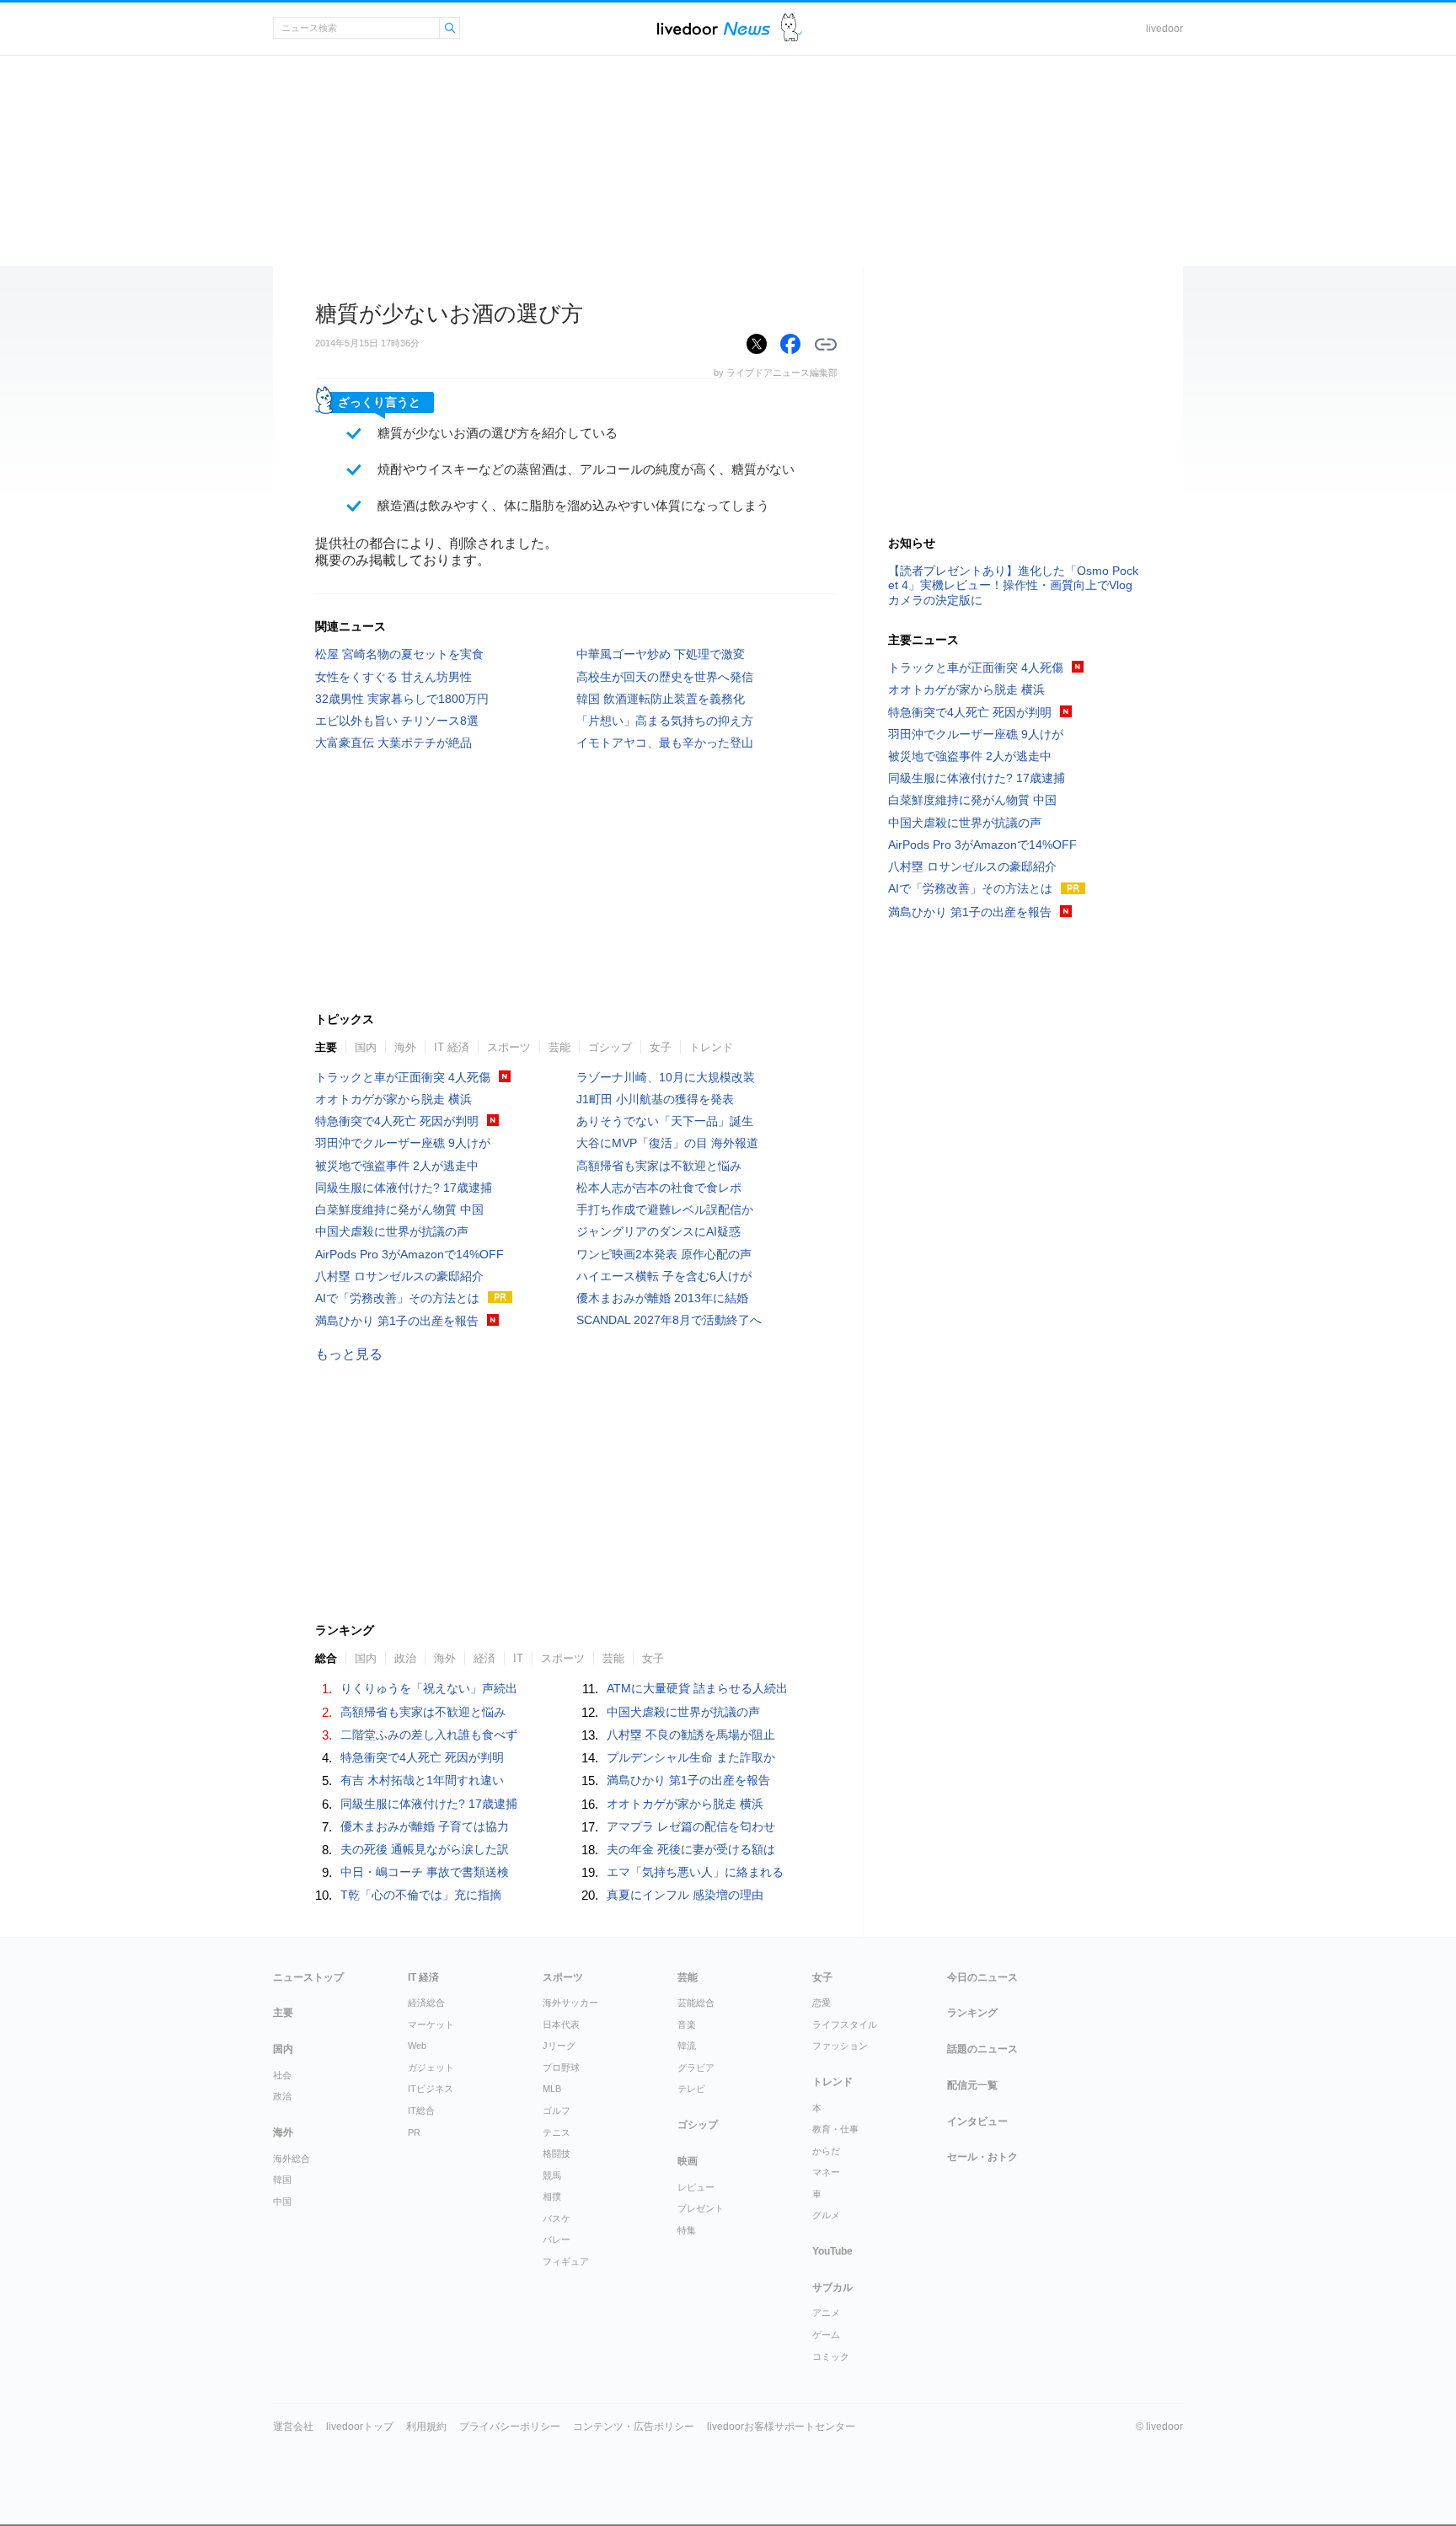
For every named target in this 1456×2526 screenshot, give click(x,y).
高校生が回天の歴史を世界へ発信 (665, 677)
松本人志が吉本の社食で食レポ (659, 1188)
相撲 (552, 2196)
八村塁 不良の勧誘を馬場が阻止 (691, 1735)
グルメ (826, 2215)
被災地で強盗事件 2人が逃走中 (397, 1166)
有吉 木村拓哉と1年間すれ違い (422, 1780)
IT (518, 1658)
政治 (405, 1658)
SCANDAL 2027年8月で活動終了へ (669, 1320)
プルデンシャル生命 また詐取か (691, 1757)
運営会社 (293, 2427)
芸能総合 (696, 2003)
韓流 (687, 2046)
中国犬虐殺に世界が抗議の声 (392, 1231)
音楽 (687, 2025)
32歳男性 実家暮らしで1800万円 (402, 699)
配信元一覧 (972, 2085)
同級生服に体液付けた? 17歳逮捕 (404, 1188)
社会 (282, 2075)
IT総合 (421, 2110)
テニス (557, 2132)
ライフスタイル (845, 2025)
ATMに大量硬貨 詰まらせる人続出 (697, 1688)
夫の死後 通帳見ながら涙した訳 (425, 1849)
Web (417, 2046)
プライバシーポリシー (510, 2427)
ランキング (972, 2013)
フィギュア (566, 2261)
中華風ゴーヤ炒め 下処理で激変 (661, 654)
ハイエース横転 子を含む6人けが (664, 1276)
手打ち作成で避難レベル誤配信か (665, 1209)
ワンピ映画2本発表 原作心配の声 (664, 1254)
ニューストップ (308, 1977)
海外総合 (292, 2159)
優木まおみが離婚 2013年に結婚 (662, 1298)
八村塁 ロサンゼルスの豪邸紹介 (399, 1276)
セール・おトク (982, 2157)
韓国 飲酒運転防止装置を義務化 (661, 699)
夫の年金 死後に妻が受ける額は (691, 1849)
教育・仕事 (835, 2129)
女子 (661, 1047)
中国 (282, 2202)
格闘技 (557, 2153)
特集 (687, 2230)
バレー (557, 2239)
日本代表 (561, 2025)
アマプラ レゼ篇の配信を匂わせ (691, 1826)
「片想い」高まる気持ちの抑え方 (665, 721)
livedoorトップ (360, 2427)
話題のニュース (982, 2049)
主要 (326, 1047)
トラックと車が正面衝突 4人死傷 (403, 1077)
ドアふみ (792, 28)
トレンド (711, 1047)
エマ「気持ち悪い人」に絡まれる (695, 1872)
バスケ (557, 2218)
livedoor (1164, 29)
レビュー (696, 2187)
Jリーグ (559, 2046)
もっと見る (349, 1354)
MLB (552, 2089)
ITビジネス (431, 2089)
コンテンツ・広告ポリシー (634, 2427)
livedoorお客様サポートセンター (781, 2427)
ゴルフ (557, 2110)
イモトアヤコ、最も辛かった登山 (665, 743)
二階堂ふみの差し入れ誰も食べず (429, 1735)
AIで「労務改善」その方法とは (397, 1298)
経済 (484, 1658)
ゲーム (826, 2335)
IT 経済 (452, 1047)
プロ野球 (561, 2067)
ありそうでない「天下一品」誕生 (665, 1121)
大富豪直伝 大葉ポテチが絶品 (393, 743)
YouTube (832, 2251)
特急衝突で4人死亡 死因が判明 (397, 1121)
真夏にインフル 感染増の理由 (685, 1895)
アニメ (826, 2313)
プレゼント (701, 2208)
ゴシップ (610, 1047)
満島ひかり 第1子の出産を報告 (397, 1321)
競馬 (552, 2175)
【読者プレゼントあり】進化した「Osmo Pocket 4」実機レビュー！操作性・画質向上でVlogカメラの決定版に (1013, 585)
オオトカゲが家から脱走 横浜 (393, 1099)
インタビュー (977, 2121)
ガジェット (431, 2067)
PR (414, 2132)
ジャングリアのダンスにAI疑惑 (658, 1231)
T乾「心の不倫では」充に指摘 (421, 1895)
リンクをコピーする (826, 345)
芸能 (559, 1047)
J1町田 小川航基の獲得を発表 (655, 1099)
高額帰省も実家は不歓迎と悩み (659, 1166)
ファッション (840, 2046)
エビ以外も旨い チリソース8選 (397, 721)
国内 (366, 1047)
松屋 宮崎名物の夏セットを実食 (399, 654)
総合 (326, 1658)
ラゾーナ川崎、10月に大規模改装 (666, 1077)
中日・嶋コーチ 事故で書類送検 (425, 1872)
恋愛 (822, 2003)
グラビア (696, 2067)
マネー (826, 2172)
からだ (826, 2151)
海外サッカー (570, 2003)
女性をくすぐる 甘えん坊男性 (393, 677)
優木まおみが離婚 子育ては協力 (425, 1826)
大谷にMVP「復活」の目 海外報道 (667, 1143)
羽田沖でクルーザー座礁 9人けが (403, 1143)
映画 (688, 2161)
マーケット (431, 2025)
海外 (405, 1047)
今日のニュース (982, 1977)
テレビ (691, 2089)
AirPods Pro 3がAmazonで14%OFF (409, 1254)
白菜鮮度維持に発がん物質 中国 (399, 1209)
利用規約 (426, 2427)
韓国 (282, 2180)
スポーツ (509, 1047)
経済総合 (426, 2003)
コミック (831, 2357)
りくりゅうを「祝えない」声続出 (429, 1688)
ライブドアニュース (714, 28)
